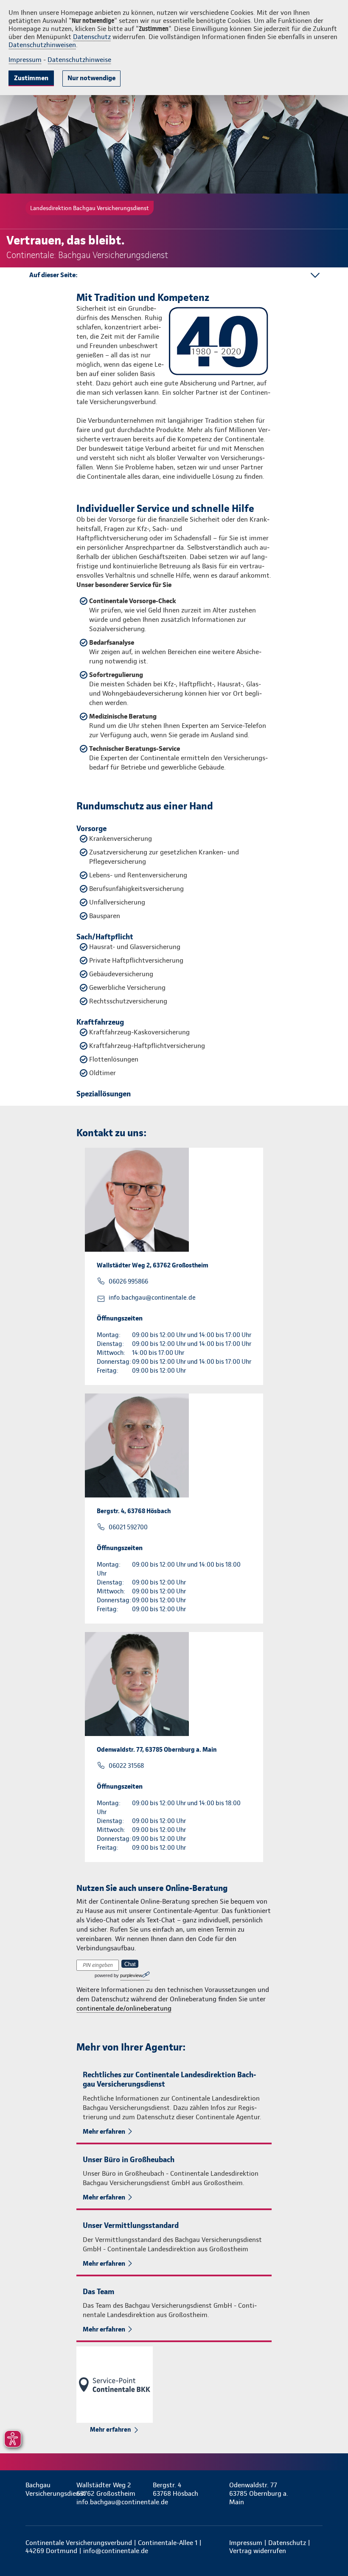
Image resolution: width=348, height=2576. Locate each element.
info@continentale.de (116, 2551)
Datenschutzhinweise (79, 60)
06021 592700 (128, 1527)
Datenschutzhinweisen (42, 45)
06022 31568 (126, 1766)
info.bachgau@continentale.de (152, 1298)
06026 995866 (128, 1281)
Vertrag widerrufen (258, 2551)
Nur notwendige (91, 78)
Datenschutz (92, 37)
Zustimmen (31, 78)
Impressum (25, 60)
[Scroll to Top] (330, 2549)
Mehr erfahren (104, 2131)
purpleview (131, 1975)
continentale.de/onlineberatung (124, 2008)
